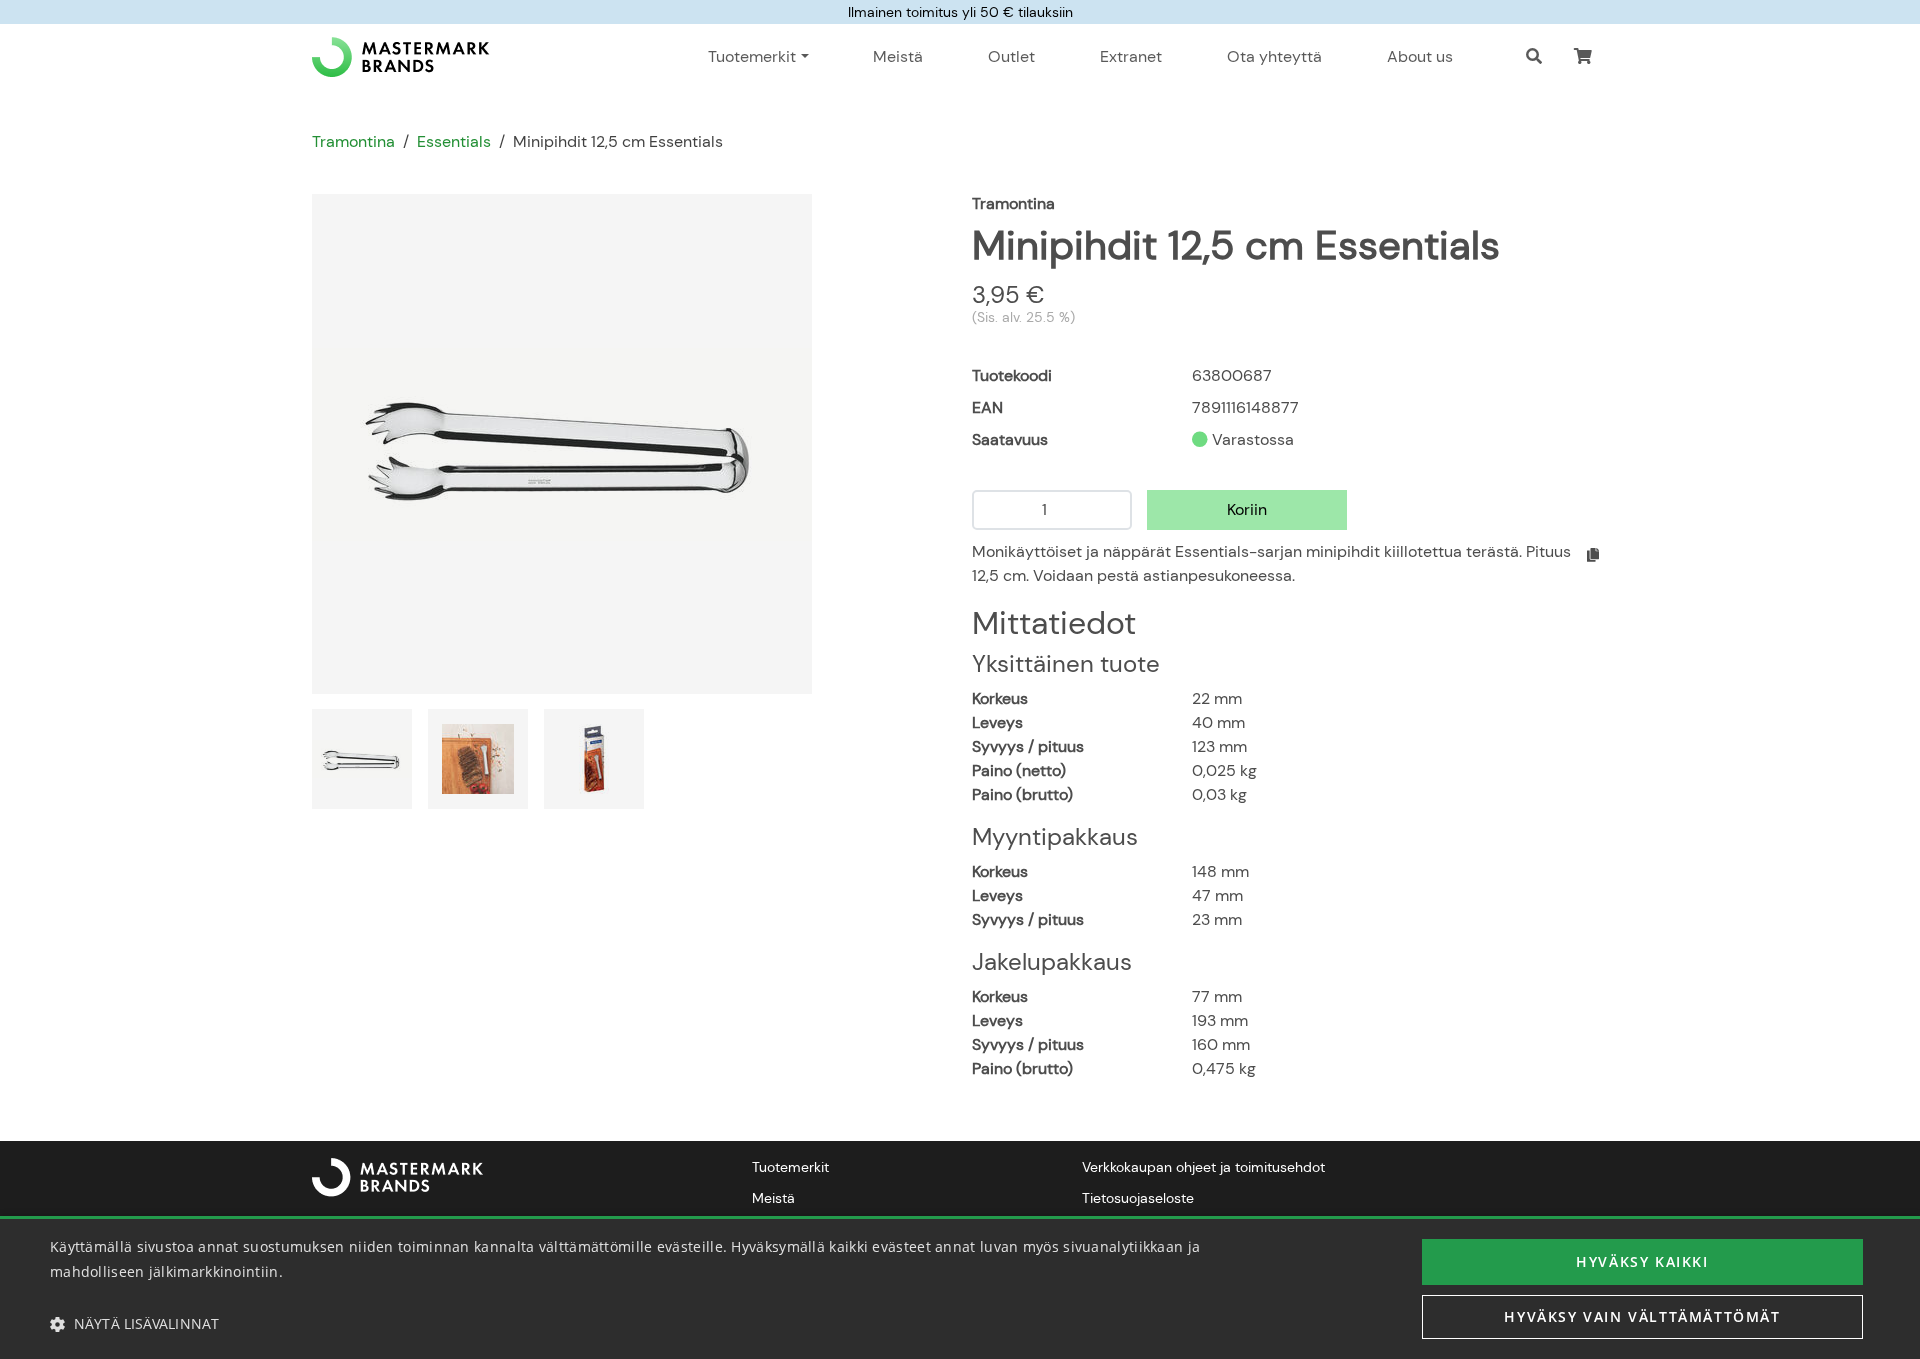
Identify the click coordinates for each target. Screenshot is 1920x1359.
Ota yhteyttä (1274, 56)
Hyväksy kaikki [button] (1642, 1261)
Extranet (1131, 56)
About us (1420, 56)
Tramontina (353, 141)
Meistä (898, 56)
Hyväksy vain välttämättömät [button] (1642, 1316)
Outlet (1011, 56)
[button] (1583, 57)
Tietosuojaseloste (1138, 1198)
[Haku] (1534, 57)
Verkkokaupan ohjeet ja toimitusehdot (1203, 1167)
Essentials (454, 141)
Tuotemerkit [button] (752, 56)
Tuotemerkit (790, 1167)
